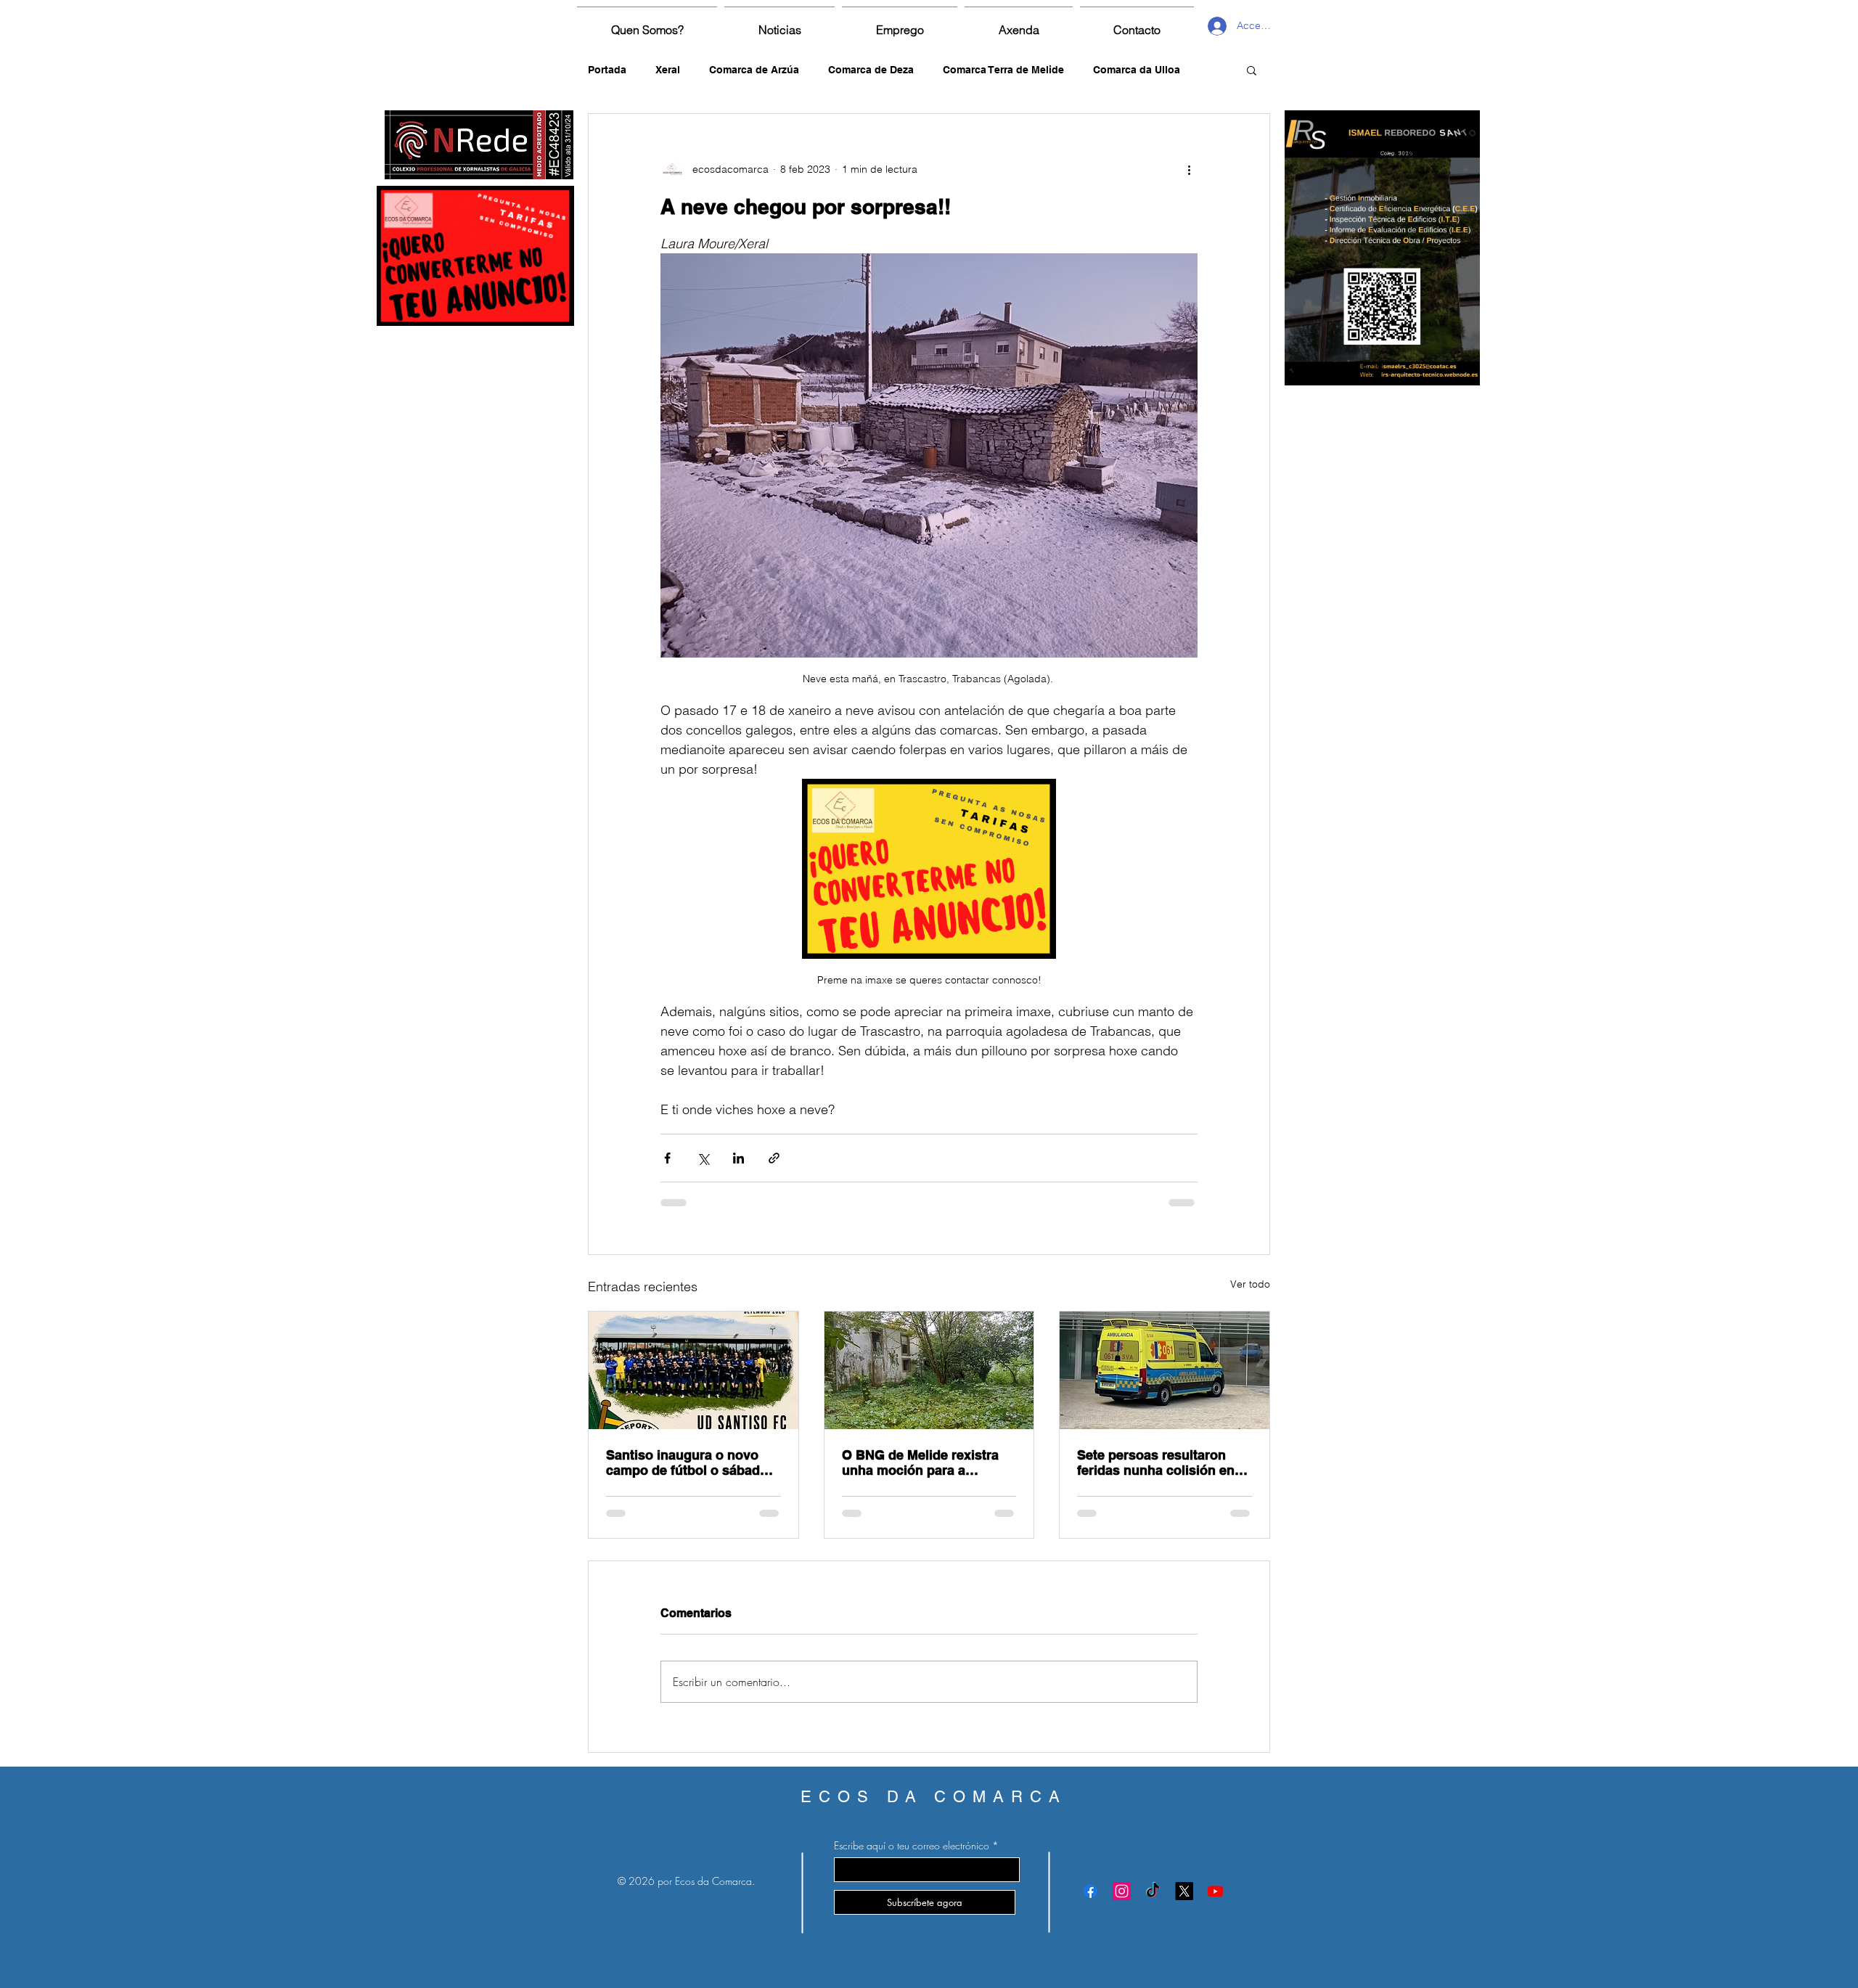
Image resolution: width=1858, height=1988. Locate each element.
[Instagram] (1122, 1891)
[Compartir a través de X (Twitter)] (703, 1158)
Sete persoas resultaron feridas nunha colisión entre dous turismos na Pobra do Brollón (1164, 1463)
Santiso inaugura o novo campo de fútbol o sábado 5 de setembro (692, 1463)
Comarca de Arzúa (754, 70)
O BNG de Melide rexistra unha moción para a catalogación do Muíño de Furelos (922, 1463)
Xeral (668, 70)
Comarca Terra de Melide (1003, 70)
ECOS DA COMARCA (934, 1797)
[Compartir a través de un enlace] (774, 1158)
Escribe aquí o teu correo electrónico (912, 1846)
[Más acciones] (1189, 169)
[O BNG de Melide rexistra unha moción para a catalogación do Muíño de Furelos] (929, 1370)
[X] (1184, 1891)
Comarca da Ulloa (1137, 70)
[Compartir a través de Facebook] (667, 1158)
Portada (607, 70)
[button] (1252, 70)
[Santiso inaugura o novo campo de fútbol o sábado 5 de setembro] (693, 1370)
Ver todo (1250, 1284)
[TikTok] (1153, 1891)
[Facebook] (1090, 1891)
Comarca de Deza (871, 70)
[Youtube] (1215, 1891)
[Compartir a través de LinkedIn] (738, 1158)
